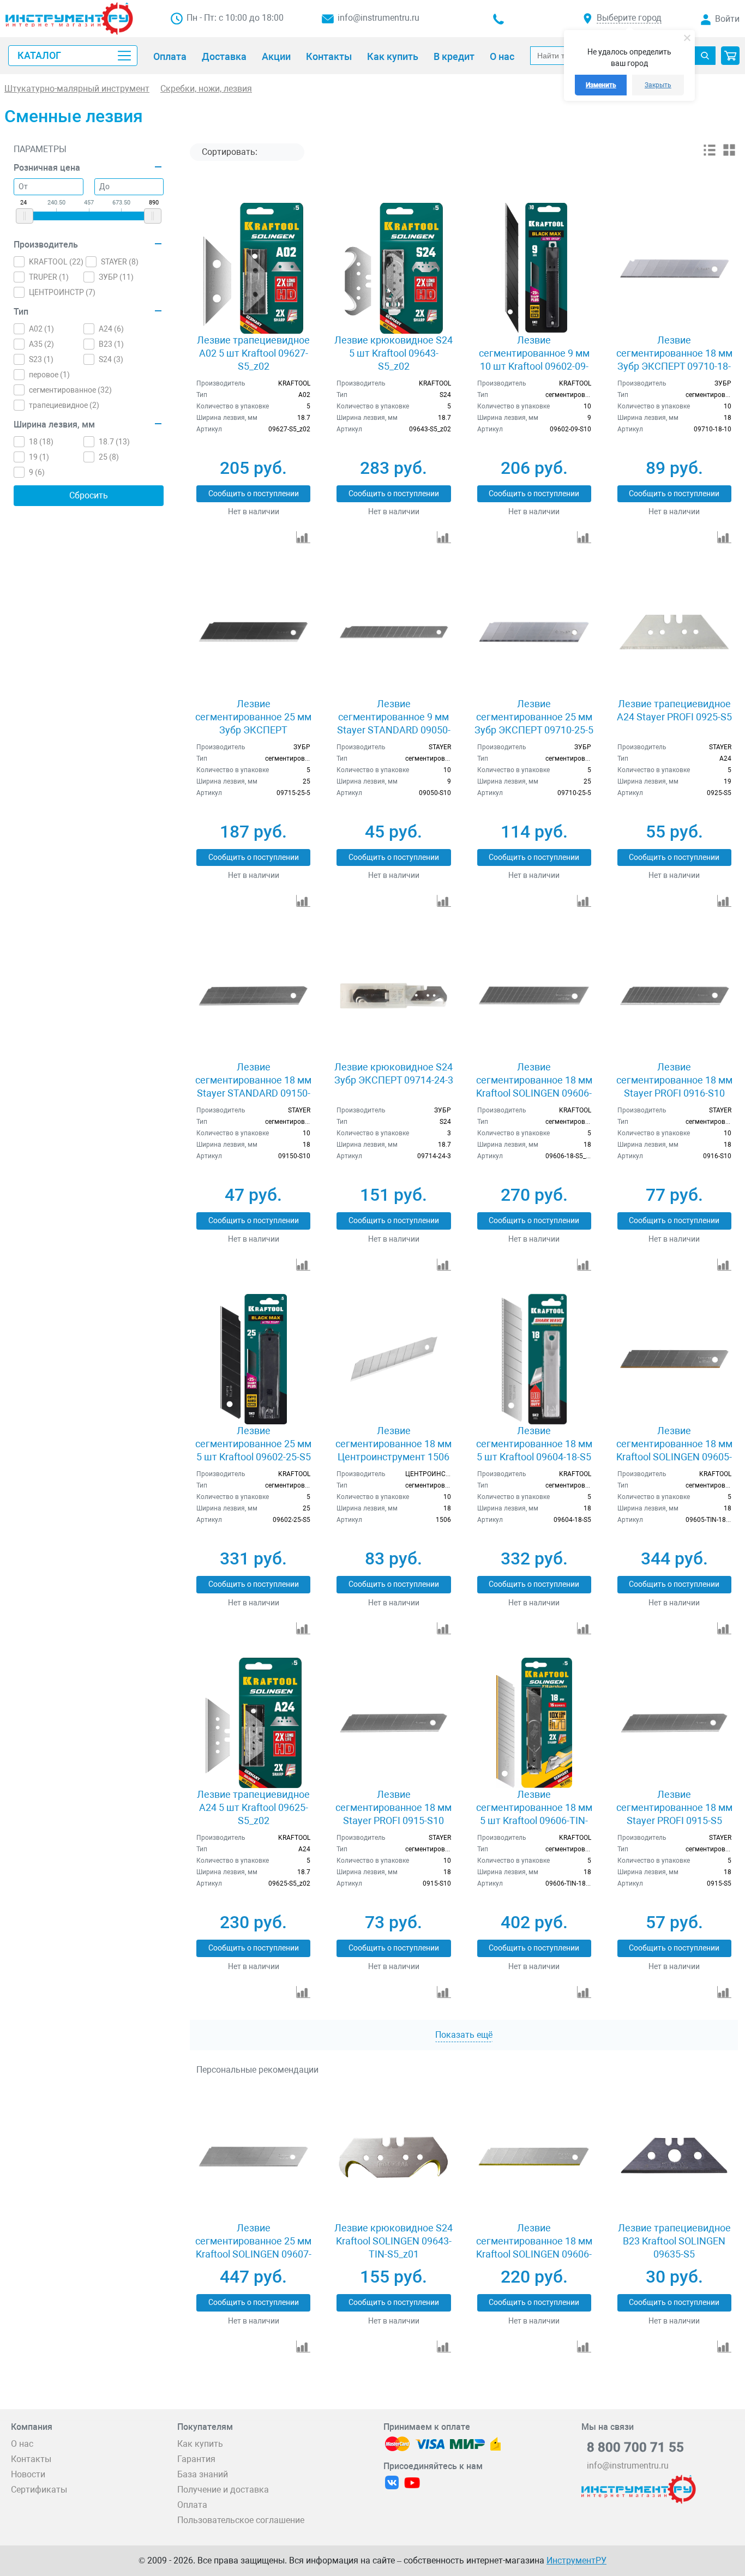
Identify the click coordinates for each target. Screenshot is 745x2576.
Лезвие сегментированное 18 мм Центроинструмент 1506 (393, 1444)
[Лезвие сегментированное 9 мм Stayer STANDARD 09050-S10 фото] (393, 632)
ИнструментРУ (576, 2560)
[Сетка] (729, 154)
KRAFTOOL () (56, 262)
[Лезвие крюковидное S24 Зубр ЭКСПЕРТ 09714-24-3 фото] (393, 995)
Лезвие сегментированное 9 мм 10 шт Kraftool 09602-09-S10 (534, 360)
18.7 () (114, 442)
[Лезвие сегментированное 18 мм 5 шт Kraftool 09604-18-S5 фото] (534, 1359)
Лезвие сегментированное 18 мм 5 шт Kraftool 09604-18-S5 (534, 1444)
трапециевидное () (64, 405)
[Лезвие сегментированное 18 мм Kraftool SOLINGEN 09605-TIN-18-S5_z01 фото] (674, 1359)
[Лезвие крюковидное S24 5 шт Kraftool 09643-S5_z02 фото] (393, 268)
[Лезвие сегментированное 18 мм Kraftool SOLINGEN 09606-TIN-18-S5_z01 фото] (534, 2156)
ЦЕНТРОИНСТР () (62, 292)
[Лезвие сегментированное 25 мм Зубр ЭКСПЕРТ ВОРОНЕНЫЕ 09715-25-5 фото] (253, 632)
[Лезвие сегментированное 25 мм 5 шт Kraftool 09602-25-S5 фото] (253, 1359)
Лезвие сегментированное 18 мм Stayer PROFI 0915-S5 (674, 1807)
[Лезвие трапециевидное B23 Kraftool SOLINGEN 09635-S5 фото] (674, 2156)
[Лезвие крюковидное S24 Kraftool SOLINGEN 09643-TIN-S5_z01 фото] (393, 2156)
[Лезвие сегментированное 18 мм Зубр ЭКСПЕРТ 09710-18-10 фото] (674, 268)
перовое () (49, 375)
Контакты (31, 2459)
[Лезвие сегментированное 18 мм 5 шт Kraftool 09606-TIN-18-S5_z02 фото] (534, 1723)
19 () (39, 457)
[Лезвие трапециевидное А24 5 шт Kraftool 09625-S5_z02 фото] (253, 1723)
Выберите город (629, 18)
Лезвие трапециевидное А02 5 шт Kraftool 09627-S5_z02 (253, 353)
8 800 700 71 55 (635, 2447)
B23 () (111, 344)
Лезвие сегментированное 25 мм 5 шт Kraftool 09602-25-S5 (253, 1444)
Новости (28, 2474)
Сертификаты (39, 2490)
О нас (22, 2444)
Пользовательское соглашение (241, 2520)
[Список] (710, 154)
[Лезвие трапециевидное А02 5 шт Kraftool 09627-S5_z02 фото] (253, 268)
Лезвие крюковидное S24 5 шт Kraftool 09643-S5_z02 (393, 353)
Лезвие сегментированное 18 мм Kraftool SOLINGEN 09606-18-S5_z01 (534, 1087)
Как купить (200, 2444)
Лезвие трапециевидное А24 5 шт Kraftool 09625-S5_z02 (253, 1807)
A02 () (41, 329)
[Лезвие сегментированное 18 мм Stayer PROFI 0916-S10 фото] (674, 995)
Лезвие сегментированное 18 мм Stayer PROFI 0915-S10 (393, 1807)
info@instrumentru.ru (378, 18)
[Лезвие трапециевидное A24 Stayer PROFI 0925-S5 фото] (674, 632)
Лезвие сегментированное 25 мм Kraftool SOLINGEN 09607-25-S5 (253, 2247)
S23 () (41, 359)
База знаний (203, 2474)
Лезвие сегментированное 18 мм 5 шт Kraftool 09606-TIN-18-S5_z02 (534, 1814)
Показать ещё (464, 2035)
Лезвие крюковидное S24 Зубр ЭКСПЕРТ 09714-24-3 (394, 1073)
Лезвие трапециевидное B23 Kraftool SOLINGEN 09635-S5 (674, 2241)
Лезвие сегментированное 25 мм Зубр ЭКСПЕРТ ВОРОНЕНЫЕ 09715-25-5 (253, 723)
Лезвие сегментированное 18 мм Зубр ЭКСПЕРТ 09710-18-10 (674, 360)
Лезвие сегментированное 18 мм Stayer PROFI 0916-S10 (674, 1080)
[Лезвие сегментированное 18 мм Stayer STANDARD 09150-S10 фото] (253, 995)
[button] (730, 56)
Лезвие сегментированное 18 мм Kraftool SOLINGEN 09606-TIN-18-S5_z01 (534, 2247)
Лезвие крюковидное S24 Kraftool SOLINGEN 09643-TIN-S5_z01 (393, 2241)
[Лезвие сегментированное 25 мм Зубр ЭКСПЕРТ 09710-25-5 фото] (534, 632)
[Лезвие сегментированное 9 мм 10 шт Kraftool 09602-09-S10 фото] (534, 268)
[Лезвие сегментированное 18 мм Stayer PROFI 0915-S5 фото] (674, 1723)
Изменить (601, 85)
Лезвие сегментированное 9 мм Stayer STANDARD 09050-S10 (394, 723)
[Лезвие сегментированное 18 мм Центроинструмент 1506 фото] (393, 1359)
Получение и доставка (223, 2490)
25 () (109, 457)
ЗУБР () (116, 277)
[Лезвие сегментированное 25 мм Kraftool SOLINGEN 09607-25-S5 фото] (253, 2156)
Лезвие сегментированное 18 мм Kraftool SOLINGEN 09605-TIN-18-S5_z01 (674, 1450)
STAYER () (120, 262)
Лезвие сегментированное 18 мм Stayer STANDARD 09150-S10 (253, 1087)
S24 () (111, 359)
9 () (37, 472)
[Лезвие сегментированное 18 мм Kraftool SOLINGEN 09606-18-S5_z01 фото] (534, 995)
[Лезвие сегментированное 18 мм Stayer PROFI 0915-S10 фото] (393, 1723)
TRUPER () (49, 277)
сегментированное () (70, 390)
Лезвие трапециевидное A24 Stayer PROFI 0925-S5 (674, 710)
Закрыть (658, 85)
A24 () (111, 329)
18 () (41, 442)
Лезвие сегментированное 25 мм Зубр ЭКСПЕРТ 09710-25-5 (534, 717)
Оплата (192, 2505)
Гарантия (196, 2459)
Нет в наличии (254, 511)
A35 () (41, 344)
